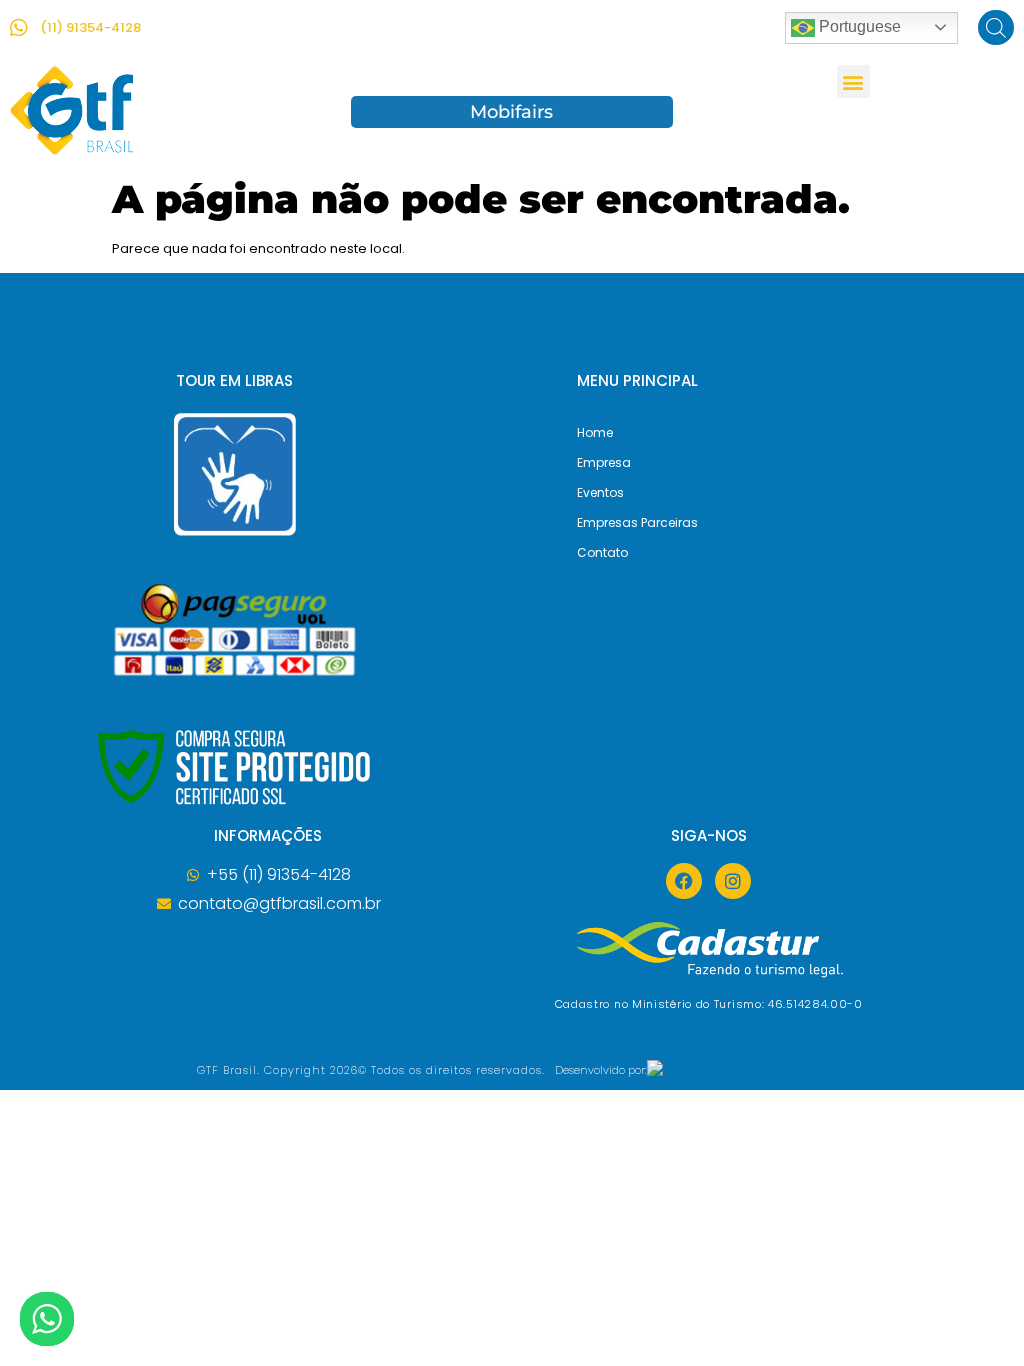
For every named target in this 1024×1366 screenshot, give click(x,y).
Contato (602, 552)
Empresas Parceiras (637, 522)
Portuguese (858, 26)
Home (595, 432)
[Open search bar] (996, 27)
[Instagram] (733, 881)
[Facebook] (684, 881)
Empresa (604, 462)
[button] (853, 81)
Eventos (600, 492)
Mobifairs (511, 112)
